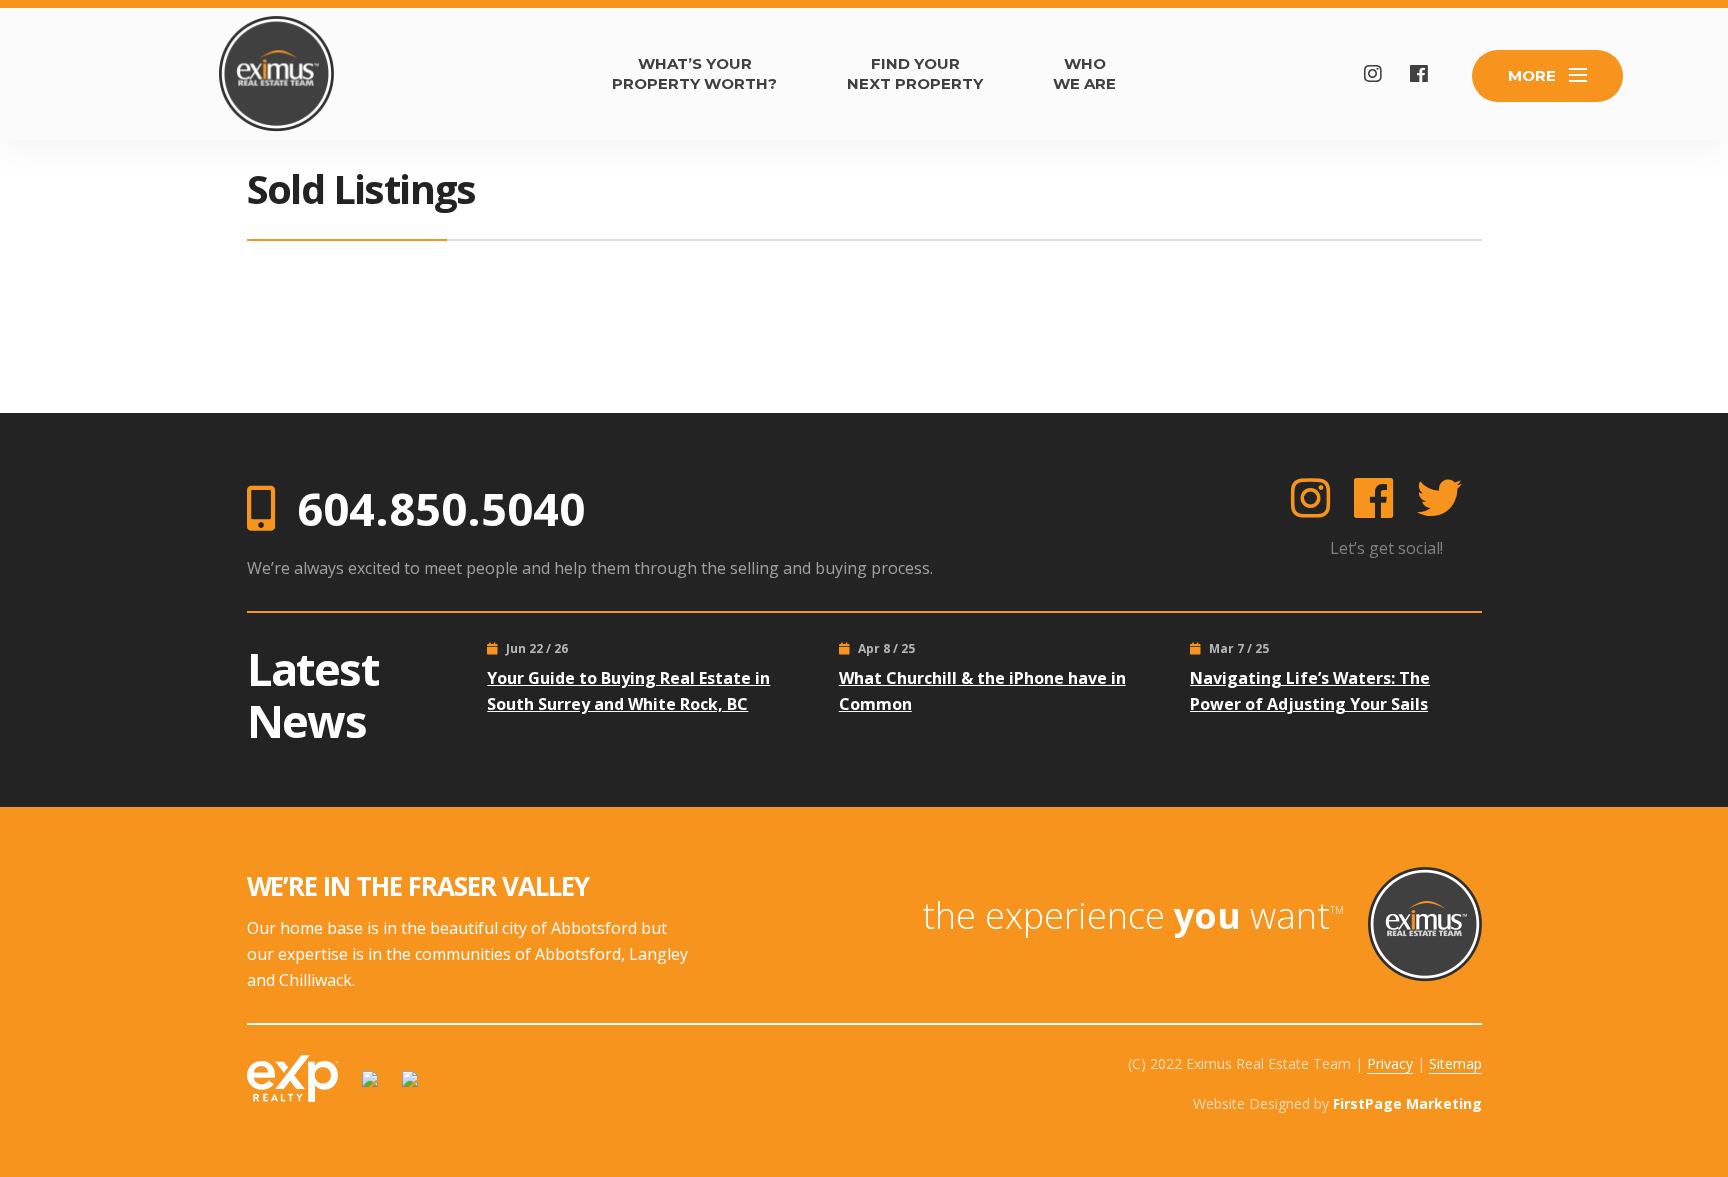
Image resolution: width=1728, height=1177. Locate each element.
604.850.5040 (441, 508)
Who (1084, 73)
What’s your (694, 73)
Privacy (1390, 1063)
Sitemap (1455, 1063)
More (1532, 75)
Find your (915, 73)
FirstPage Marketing (1407, 1103)
